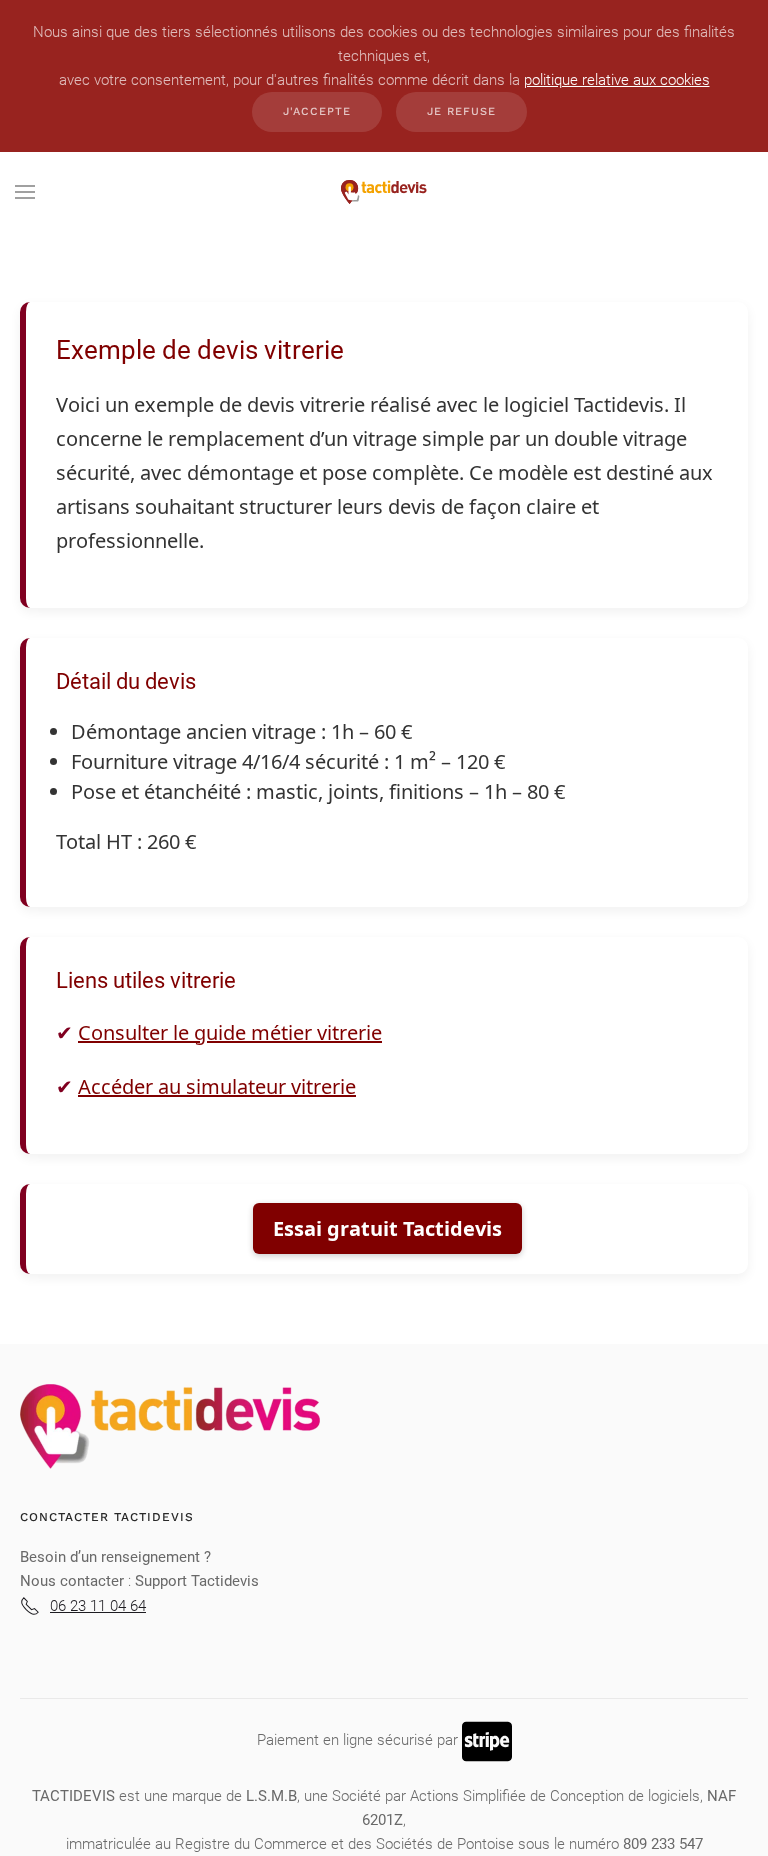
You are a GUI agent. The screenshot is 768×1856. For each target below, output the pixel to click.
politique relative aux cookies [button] (617, 80)
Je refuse (461, 111)
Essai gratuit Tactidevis (387, 1228)
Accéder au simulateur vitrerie (217, 1086)
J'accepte (317, 111)
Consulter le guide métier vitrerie (230, 1032)
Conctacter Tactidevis (107, 1517)
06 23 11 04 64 (98, 1606)
